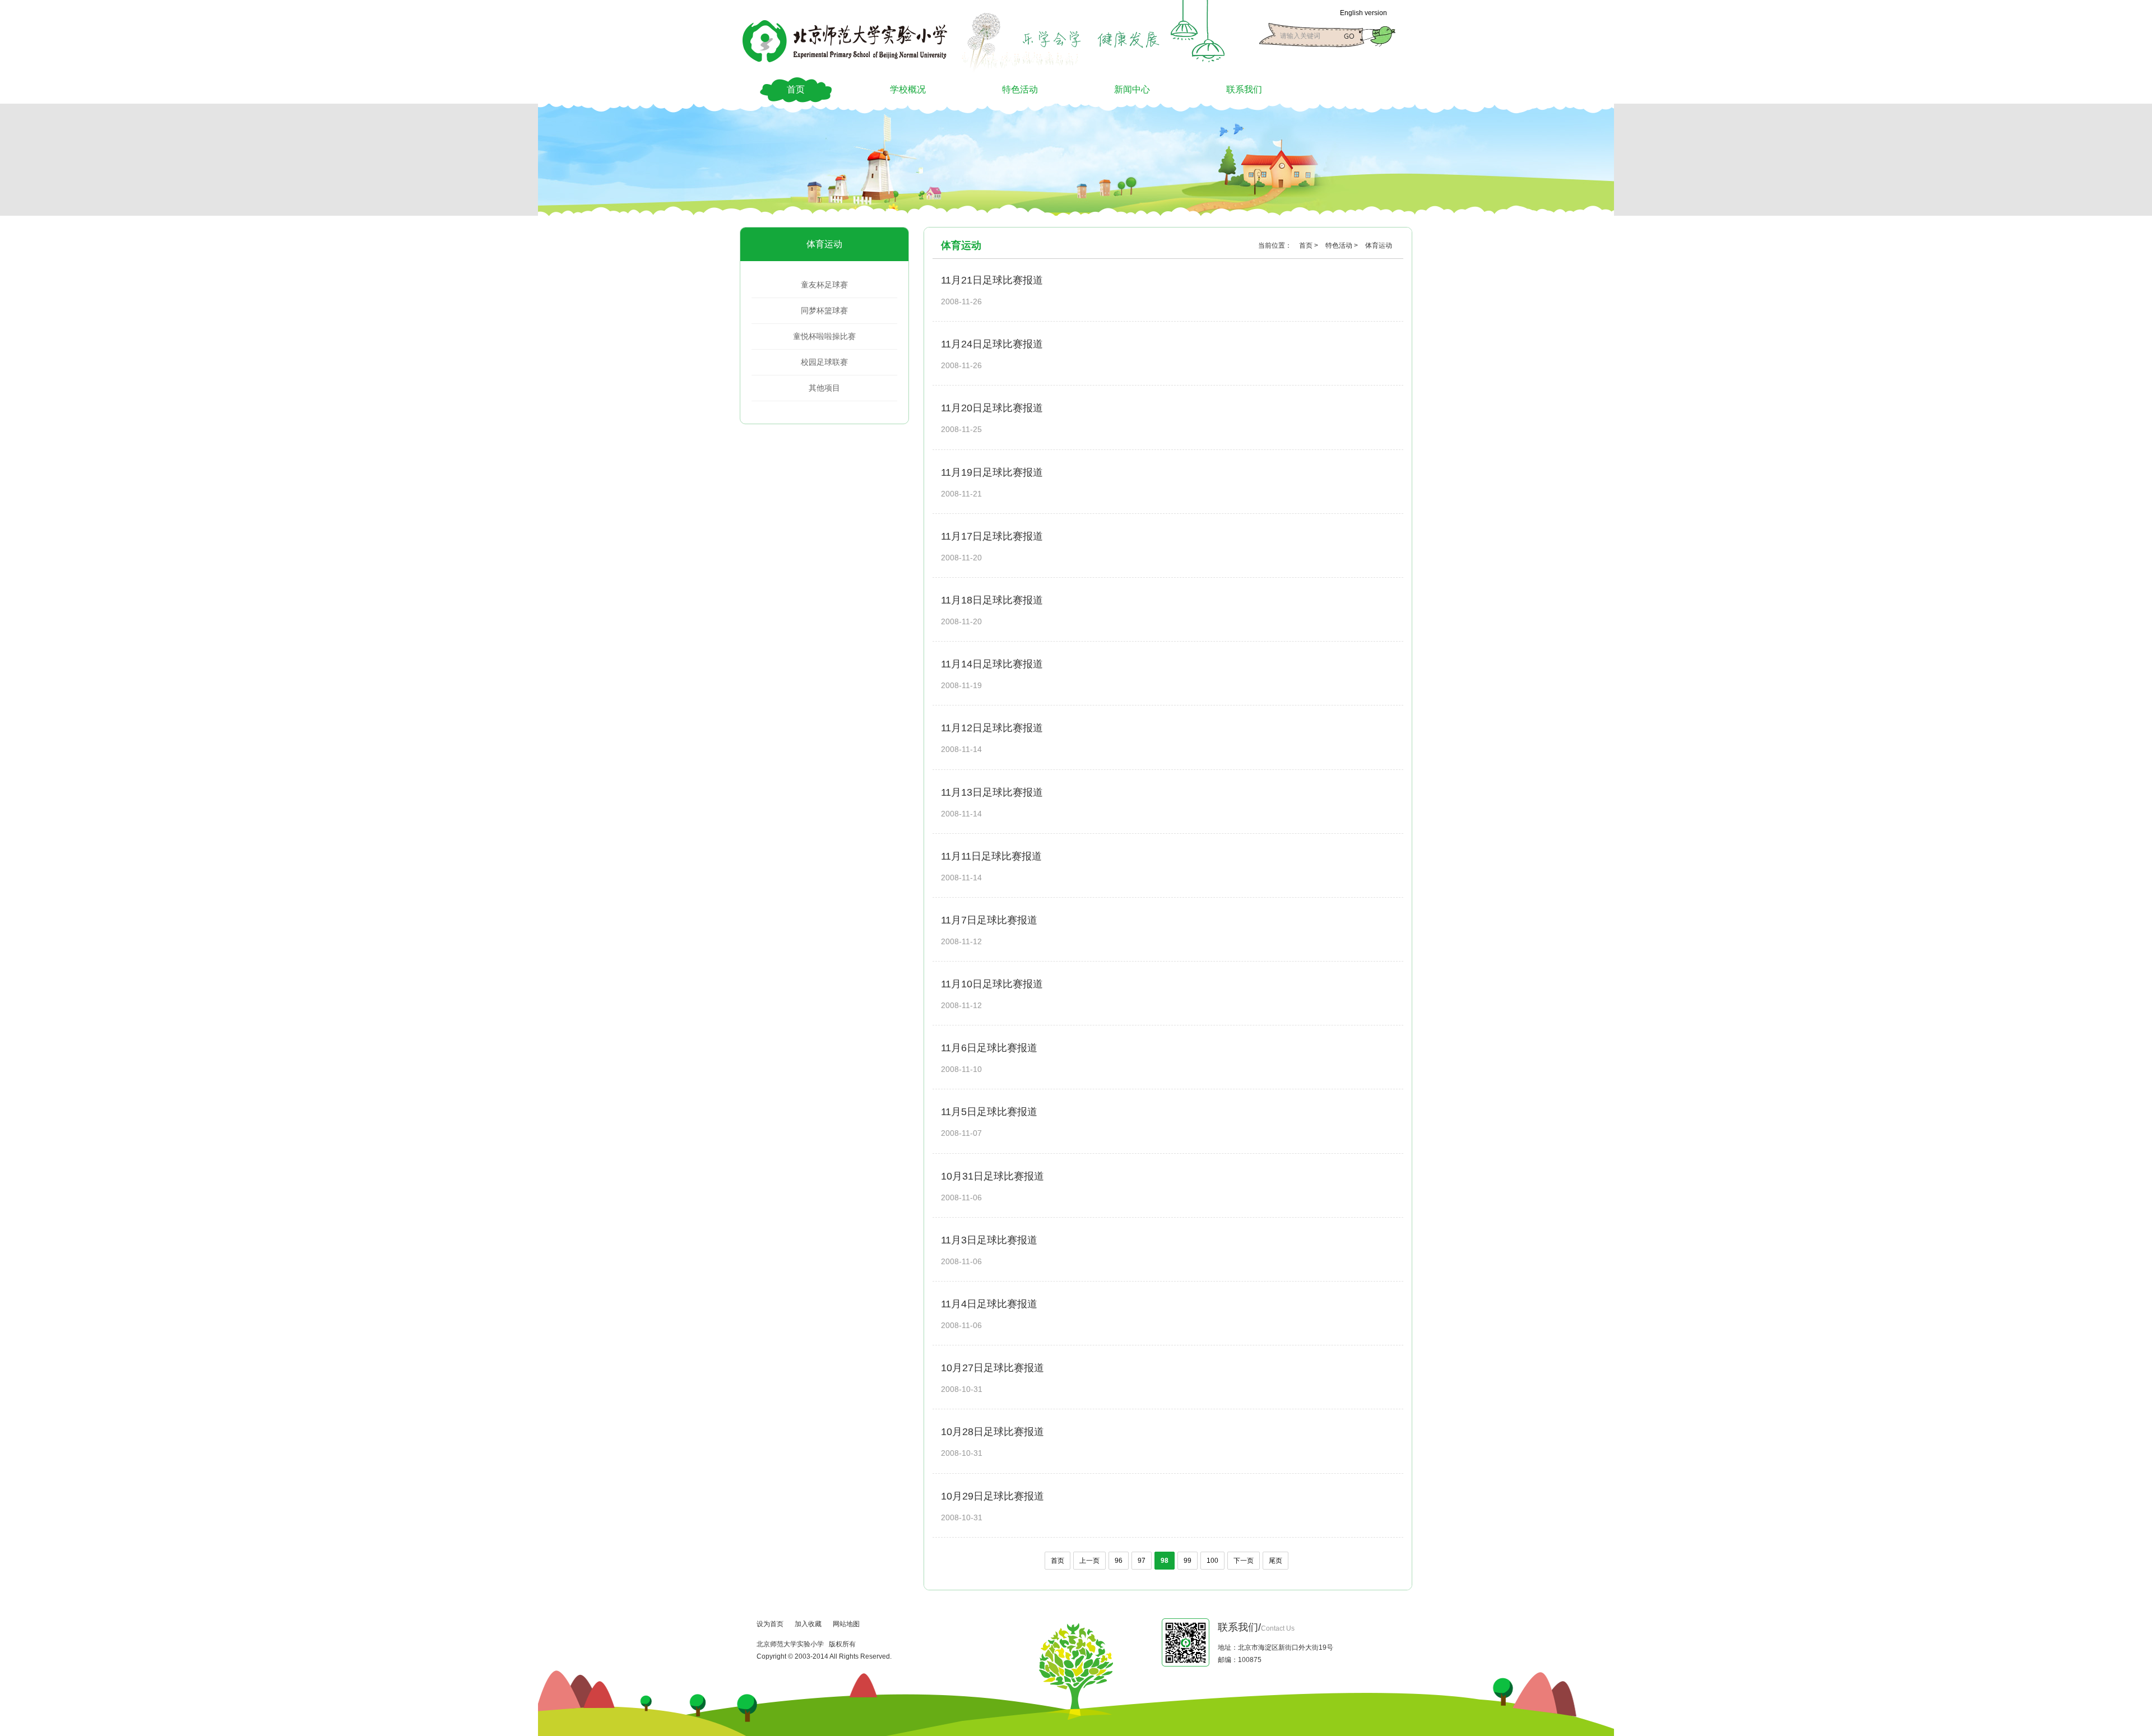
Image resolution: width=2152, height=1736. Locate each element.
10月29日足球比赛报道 (992, 1496)
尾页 (1276, 1561)
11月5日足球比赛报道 (989, 1112)
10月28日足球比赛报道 (992, 1432)
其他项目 (824, 388)
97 (1142, 1561)
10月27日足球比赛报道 (992, 1368)
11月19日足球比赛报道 (992, 472)
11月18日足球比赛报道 (992, 600)
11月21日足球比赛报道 (992, 280)
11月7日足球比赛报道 (989, 920)
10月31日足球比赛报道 (992, 1176)
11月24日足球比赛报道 (992, 344)
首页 (796, 89)
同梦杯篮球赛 (824, 310)
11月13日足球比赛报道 (992, 792)
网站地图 (846, 1624)
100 (1212, 1561)
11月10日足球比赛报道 (992, 984)
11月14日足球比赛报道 (992, 664)
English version (1363, 13)
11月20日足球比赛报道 (992, 408)
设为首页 (770, 1624)
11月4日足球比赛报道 (989, 1304)
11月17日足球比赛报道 (992, 536)
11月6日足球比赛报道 (989, 1048)
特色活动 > (1342, 245)
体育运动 (824, 244)
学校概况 (908, 89)
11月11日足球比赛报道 (991, 856)
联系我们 (1244, 89)
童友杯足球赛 (824, 285)
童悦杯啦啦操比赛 (824, 336)
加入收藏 (808, 1624)
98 (1165, 1561)
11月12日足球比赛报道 (992, 728)
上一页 (1089, 1561)
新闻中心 (1132, 89)
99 (1188, 1561)
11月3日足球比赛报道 (989, 1240)
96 (1119, 1561)
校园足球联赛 (824, 362)
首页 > (1309, 245)
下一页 (1244, 1561)
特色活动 (1020, 89)
